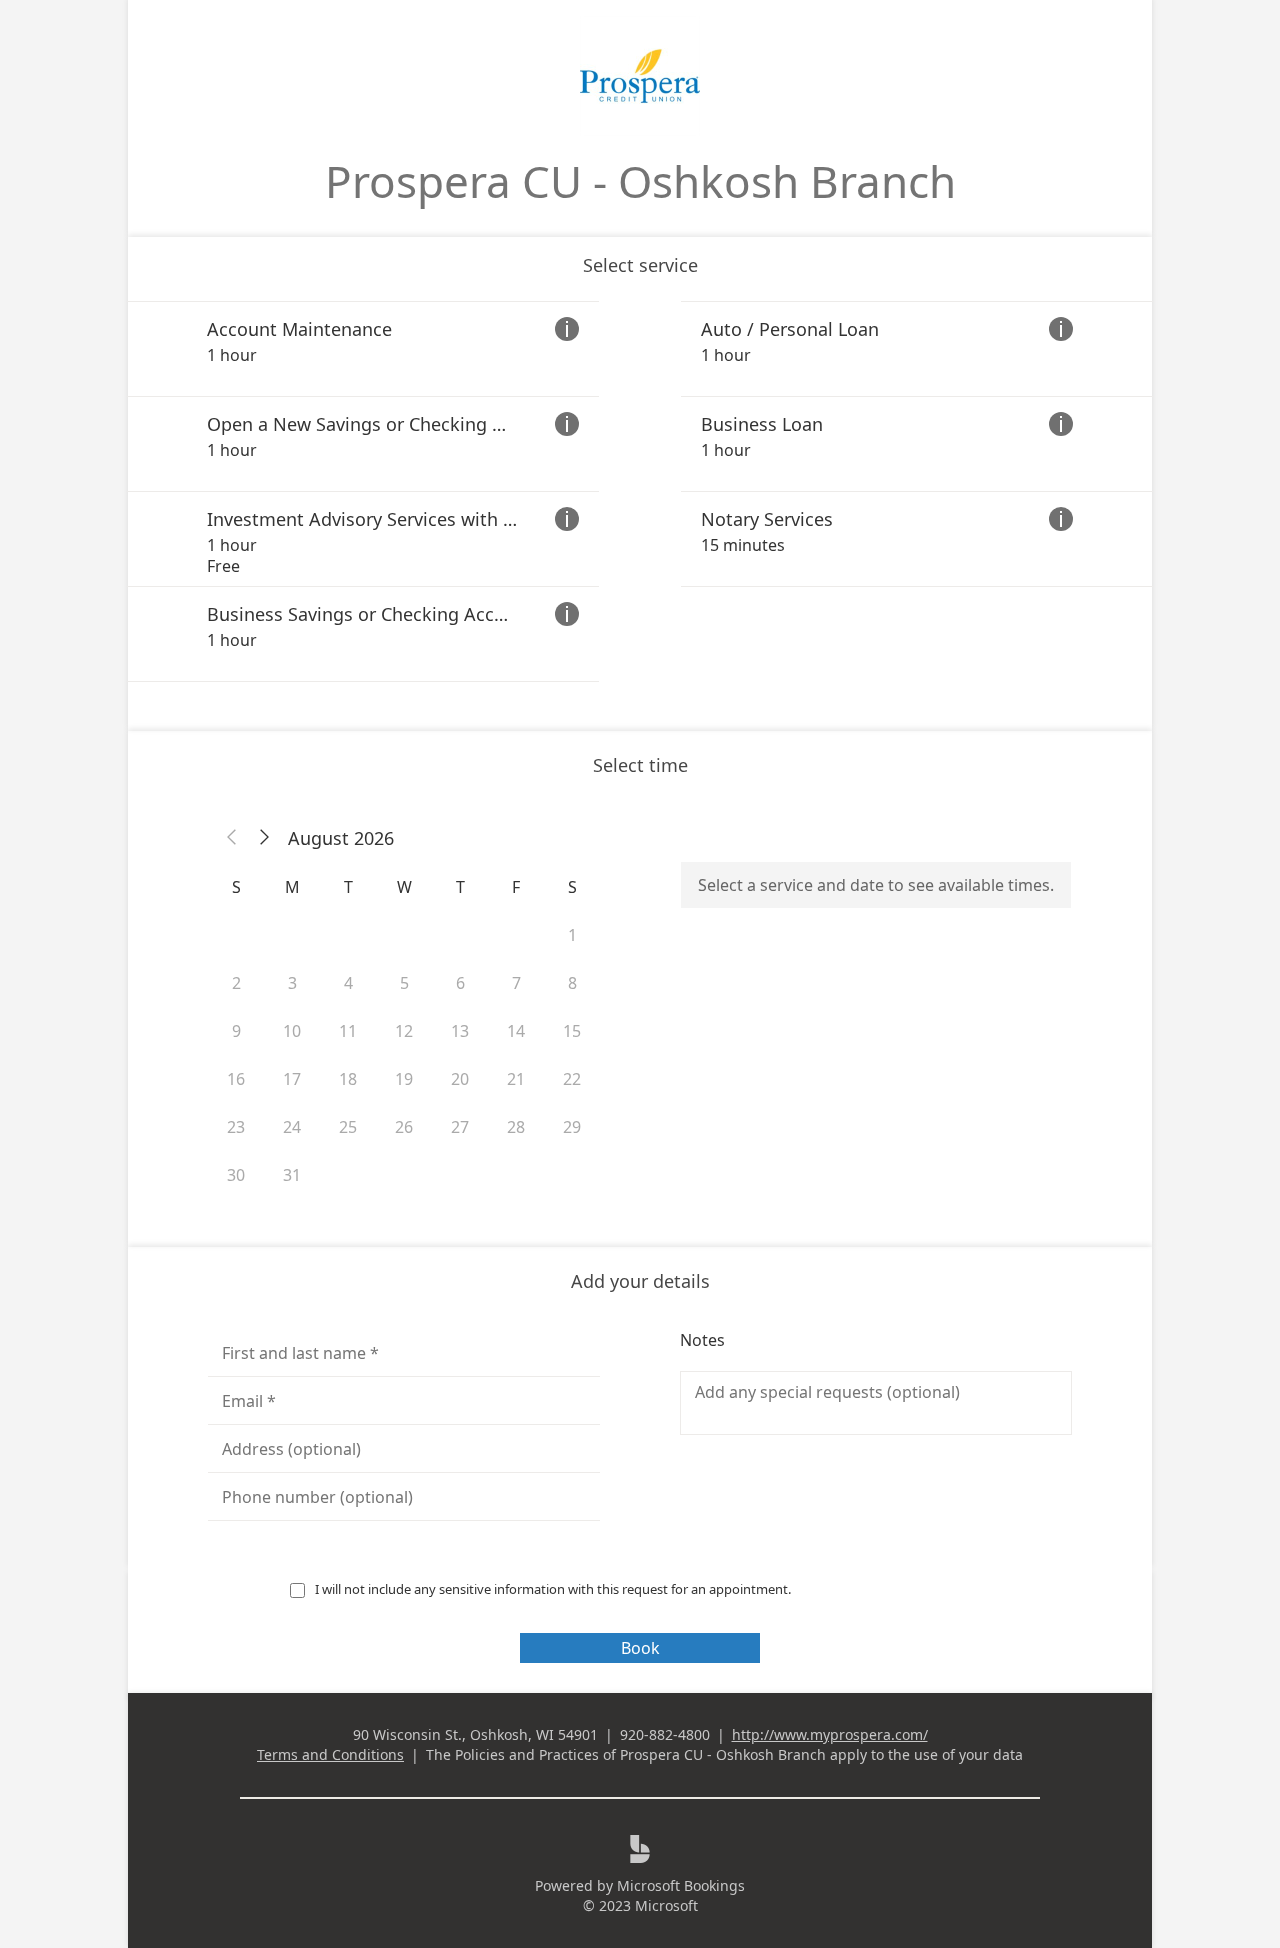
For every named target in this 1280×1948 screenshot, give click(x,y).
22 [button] (572, 1079)
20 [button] (460, 1079)
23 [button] (236, 1127)
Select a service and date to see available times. (876, 885)
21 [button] (516, 1079)
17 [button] (292, 1079)
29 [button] (572, 1127)
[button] (232, 838)
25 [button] (348, 1127)
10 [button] (292, 1031)
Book (640, 1648)
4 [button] (348, 983)
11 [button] (348, 1031)
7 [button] (516, 983)
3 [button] (292, 983)
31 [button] (292, 1175)
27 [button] (460, 1127)
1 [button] (572, 935)
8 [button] (572, 983)
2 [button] (236, 983)
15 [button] (572, 1031)
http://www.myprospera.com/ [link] (830, 1734)
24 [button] (292, 1127)
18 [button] (348, 1079)
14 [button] (516, 1031)
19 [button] (404, 1079)
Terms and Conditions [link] (330, 1754)
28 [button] (516, 1127)
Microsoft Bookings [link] (681, 1885)
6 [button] (460, 983)
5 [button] (404, 983)
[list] (640, 491)
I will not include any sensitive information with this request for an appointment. (554, 1589)
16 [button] (236, 1079)
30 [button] (236, 1175)
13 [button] (460, 1031)
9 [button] (236, 1031)
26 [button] (404, 1127)
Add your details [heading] (640, 1281)
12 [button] (404, 1031)
